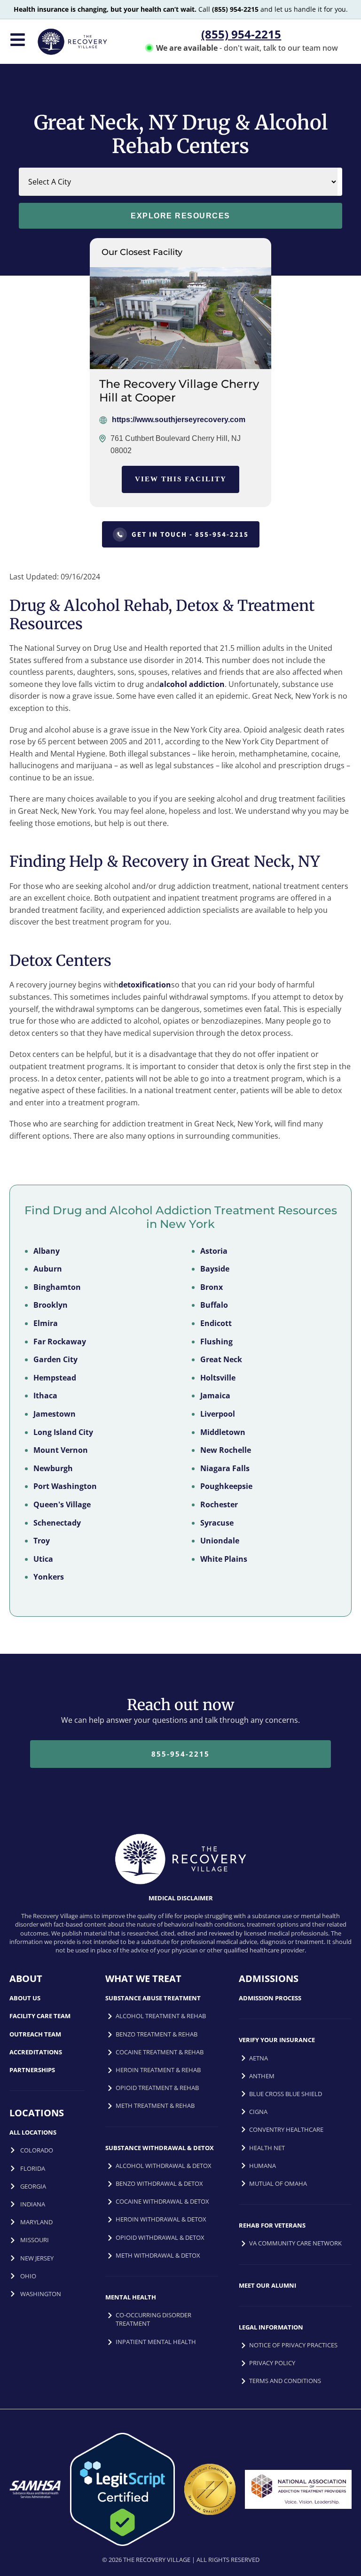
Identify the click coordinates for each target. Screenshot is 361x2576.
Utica (43, 1558)
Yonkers (49, 1577)
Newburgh (53, 1468)
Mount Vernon (61, 1450)
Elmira (46, 1323)
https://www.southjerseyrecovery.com (179, 420)
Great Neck (221, 1359)
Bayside (215, 1269)
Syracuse (217, 1522)
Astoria (214, 1250)
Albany (47, 1250)
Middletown (223, 1432)
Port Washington (65, 1486)
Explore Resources (180, 216)
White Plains (224, 1558)
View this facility (181, 479)
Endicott (216, 1323)
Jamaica (215, 1396)
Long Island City (63, 1432)
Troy (42, 1541)
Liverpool (218, 1414)
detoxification (145, 985)
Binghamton (57, 1287)
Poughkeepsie (226, 1486)
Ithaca (45, 1396)
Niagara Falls (225, 1468)
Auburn (48, 1269)
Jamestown (55, 1414)
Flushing (216, 1341)
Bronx (212, 1287)
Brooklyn (51, 1305)
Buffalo (214, 1305)
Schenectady (57, 1522)
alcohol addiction (192, 684)
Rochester (219, 1504)
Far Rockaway (60, 1341)
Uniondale (220, 1541)
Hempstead (55, 1377)
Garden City (55, 1359)
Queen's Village (62, 1504)
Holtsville (218, 1377)
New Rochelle (226, 1450)
